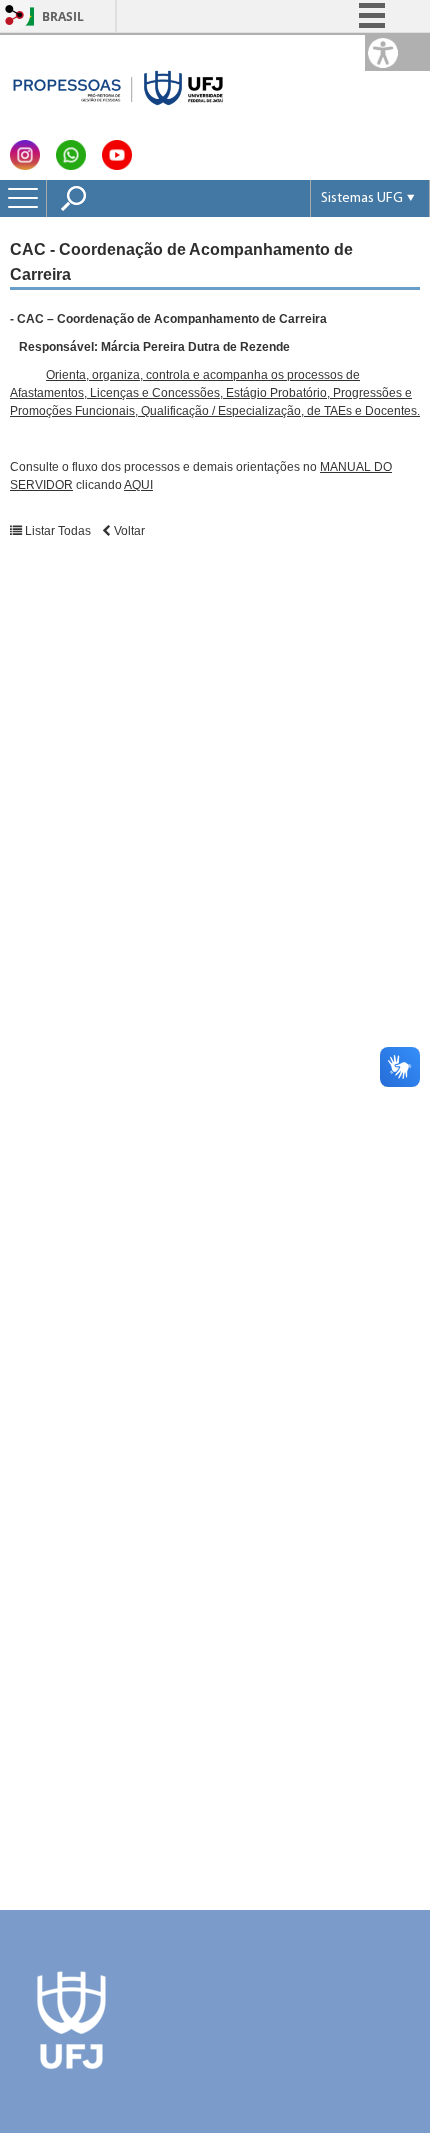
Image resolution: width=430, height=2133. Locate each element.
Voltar (128, 531)
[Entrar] (15, 16)
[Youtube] (117, 164)
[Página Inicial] (119, 84)
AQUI (138, 485)
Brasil (63, 16)
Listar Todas (58, 531)
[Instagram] (25, 164)
